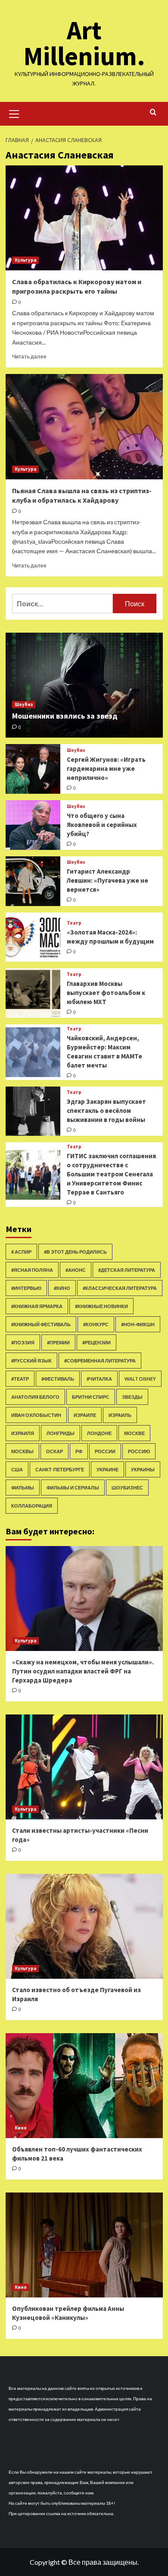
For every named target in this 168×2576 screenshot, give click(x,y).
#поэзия (23, 1342)
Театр (74, 923)
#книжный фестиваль (41, 1324)
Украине (107, 1469)
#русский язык (31, 1361)
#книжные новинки (101, 1306)
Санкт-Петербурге (60, 1469)
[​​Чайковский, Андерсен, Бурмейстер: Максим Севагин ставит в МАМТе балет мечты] (33, 1052)
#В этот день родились (75, 1252)
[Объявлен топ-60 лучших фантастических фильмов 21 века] (84, 2086)
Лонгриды (61, 1433)
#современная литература (100, 1361)
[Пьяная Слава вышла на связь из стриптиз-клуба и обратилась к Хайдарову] (84, 426)
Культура (25, 260)
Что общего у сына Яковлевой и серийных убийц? (102, 825)
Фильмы (23, 1488)
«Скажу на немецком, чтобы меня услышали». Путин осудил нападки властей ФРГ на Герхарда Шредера (83, 1671)
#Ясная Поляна (32, 1270)
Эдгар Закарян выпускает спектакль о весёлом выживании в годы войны (106, 1111)
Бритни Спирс (91, 1397)
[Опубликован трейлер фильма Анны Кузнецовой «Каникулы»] (84, 2245)
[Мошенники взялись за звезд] (84, 685)
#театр (20, 1379)
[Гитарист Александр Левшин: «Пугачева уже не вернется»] (33, 881)
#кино (62, 1288)
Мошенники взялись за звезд (65, 716)
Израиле (85, 1415)
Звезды (132, 1397)
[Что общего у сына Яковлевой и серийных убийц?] (33, 825)
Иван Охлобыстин (36, 1415)
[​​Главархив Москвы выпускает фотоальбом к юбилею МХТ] (33, 993)
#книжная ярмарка (37, 1306)
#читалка (99, 1379)
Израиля (23, 1433)
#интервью (26, 1288)
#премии (58, 1342)
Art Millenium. (84, 43)
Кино (21, 2128)
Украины (143, 1469)
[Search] (153, 112)
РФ (79, 1451)
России (105, 1451)
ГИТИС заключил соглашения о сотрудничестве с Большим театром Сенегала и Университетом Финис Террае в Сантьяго (111, 1174)
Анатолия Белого (35, 1397)
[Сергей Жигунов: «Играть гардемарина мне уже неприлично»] (33, 769)
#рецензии (96, 1342)
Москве (134, 1433)
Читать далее (29, 356)
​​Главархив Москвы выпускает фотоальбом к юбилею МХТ (106, 993)
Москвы (22, 1451)
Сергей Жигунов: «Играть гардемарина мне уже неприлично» (106, 768)
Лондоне (99, 1433)
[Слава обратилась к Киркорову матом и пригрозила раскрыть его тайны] (84, 218)
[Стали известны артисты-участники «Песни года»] (84, 1767)
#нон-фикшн (138, 1324)
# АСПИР (21, 1252)
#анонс (76, 1270)
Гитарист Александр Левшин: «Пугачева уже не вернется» (107, 880)
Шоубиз (24, 704)
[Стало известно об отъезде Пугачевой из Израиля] (84, 1926)
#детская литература (127, 1270)
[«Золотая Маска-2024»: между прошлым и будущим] (33, 937)
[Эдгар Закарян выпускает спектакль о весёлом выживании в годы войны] (33, 1111)
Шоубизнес (127, 1488)
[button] (14, 113)
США (17, 1469)
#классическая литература (120, 1288)
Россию (139, 1451)
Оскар (54, 1451)
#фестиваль (58, 1379)
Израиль (120, 1415)
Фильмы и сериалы (73, 1488)
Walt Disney (140, 1379)
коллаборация (32, 1506)
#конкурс (96, 1324)
